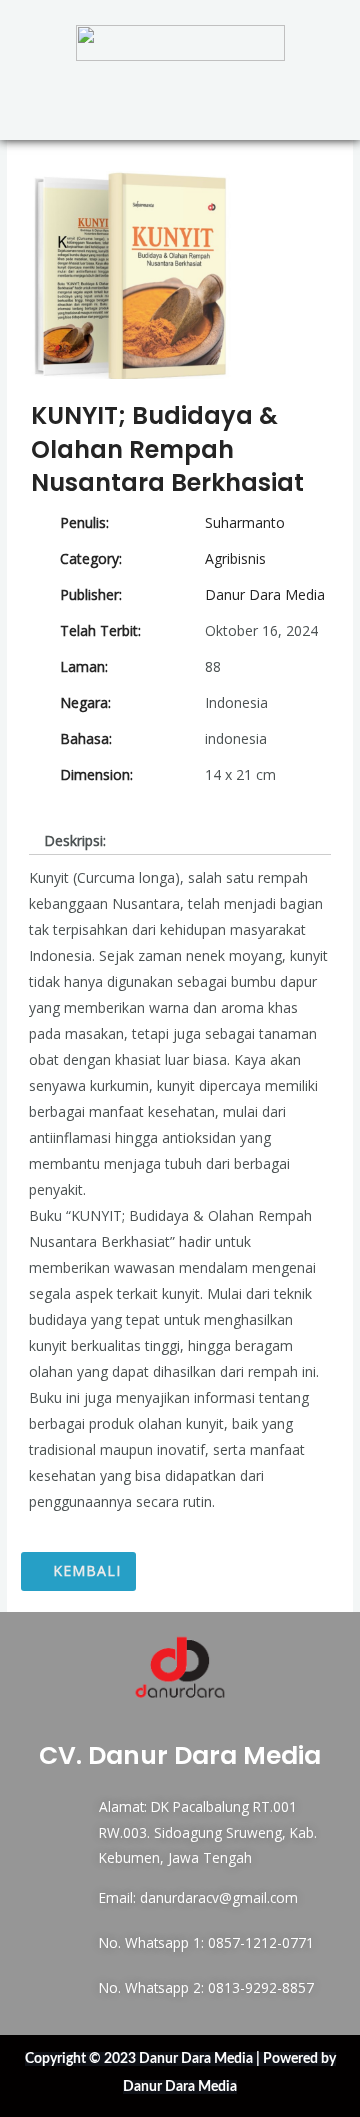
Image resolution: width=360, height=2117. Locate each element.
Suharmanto (245, 522)
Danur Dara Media (265, 594)
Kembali (84, 1570)
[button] (180, 100)
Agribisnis (235, 558)
